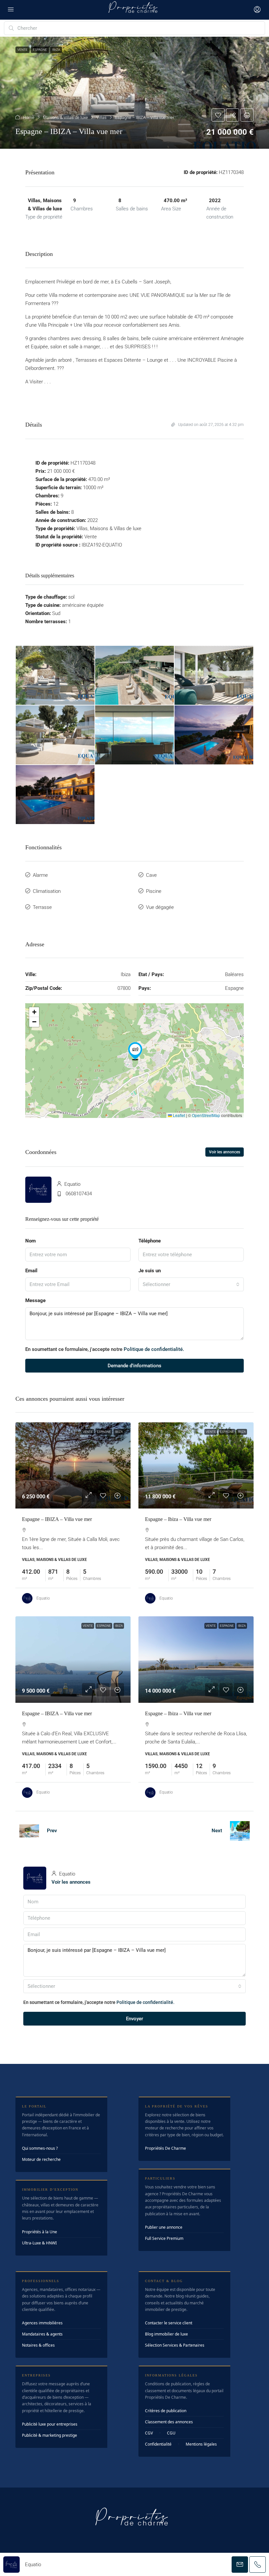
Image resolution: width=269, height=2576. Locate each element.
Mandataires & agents (42, 2334)
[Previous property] (29, 1831)
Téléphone (150, 1241)
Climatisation (47, 891)
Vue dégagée (160, 907)
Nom (31, 1241)
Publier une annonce (164, 2227)
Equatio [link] (43, 1598)
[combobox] (191, 1284)
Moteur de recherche (41, 2159)
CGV (149, 2433)
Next (217, 1831)
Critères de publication (166, 2411)
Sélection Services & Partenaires (175, 2345)
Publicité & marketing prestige (50, 2435)
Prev (52, 1831)
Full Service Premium (164, 2238)
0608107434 (79, 1194)
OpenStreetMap (206, 1115)
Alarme (40, 875)
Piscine (154, 891)
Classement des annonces (169, 2422)
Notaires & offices (38, 2345)
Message (35, 1300)
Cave (151, 875)
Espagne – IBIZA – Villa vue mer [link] (57, 1519)
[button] (134, 93)
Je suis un (150, 1271)
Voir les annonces (225, 1152)
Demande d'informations (134, 1366)
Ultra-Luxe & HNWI (39, 2243)
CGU (171, 2433)
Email (31, 1271)
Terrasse (42, 907)
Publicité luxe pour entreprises (50, 2424)
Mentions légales (201, 2444)
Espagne (104, 1432)
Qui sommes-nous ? (40, 2148)
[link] (73, 1465)
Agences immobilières (42, 2323)
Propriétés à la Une (40, 2232)
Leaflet (178, 1115)
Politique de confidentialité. (154, 1349)
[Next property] (240, 1831)
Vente (88, 1432)
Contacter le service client (169, 2323)
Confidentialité (158, 2444)
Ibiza (119, 1432)
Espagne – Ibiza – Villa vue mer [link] (178, 1519)
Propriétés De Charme (166, 2148)
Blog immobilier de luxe (166, 2334)
